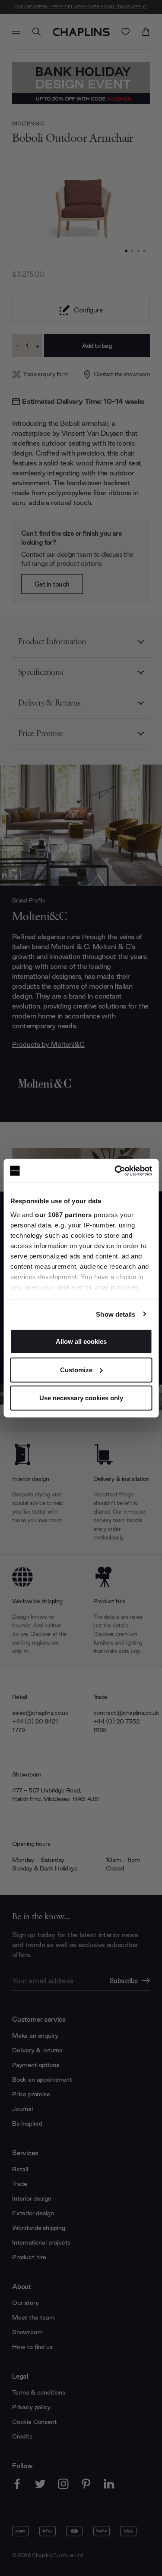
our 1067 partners (64, 1214)
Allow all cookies (81, 1341)
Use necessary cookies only (81, 1398)
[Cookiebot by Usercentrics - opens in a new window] (115, 1171)
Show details (116, 1314)
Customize (76, 1369)
